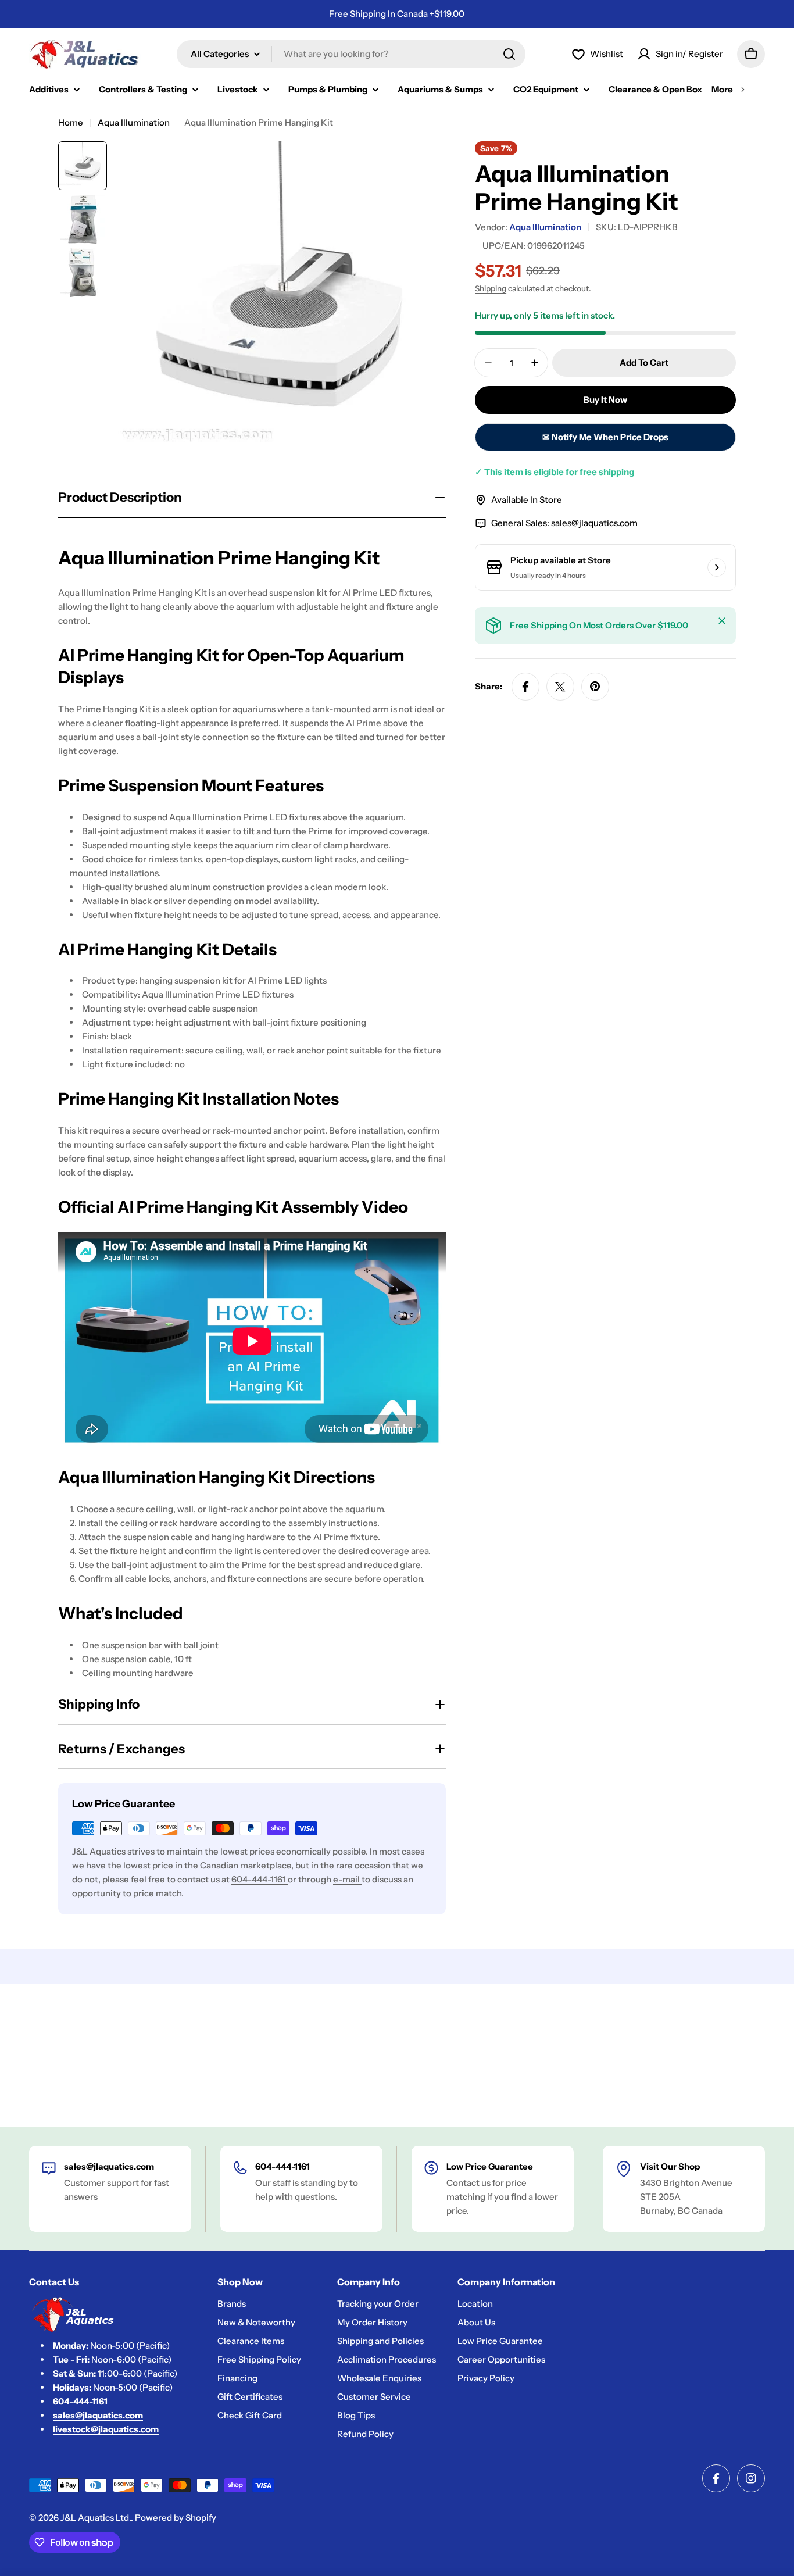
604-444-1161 (260, 1879)
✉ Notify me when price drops (605, 437)
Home (71, 122)
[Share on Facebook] (525, 687)
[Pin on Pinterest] (595, 687)
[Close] (722, 621)
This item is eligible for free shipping (555, 472)
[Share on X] (560, 687)
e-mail (347, 1879)
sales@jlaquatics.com (594, 523)
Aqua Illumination (134, 122)
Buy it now (605, 400)
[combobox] (351, 54)
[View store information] (717, 567)
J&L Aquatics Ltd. (96, 2518)
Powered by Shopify (176, 2518)
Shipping (491, 288)
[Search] (509, 54)
